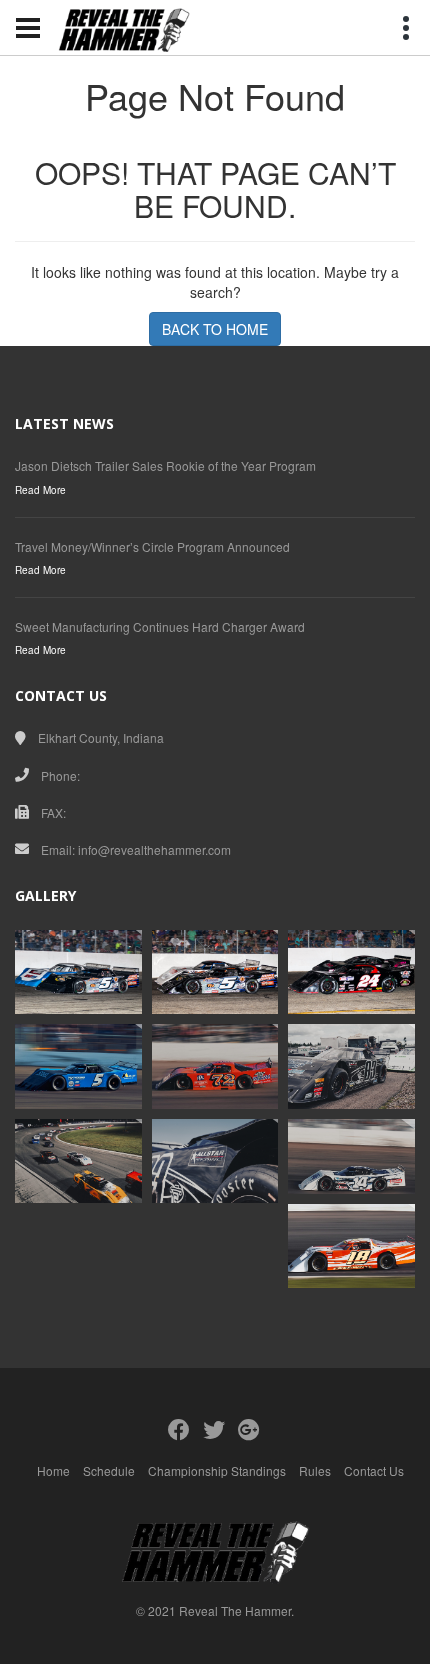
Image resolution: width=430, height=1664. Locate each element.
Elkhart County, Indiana (101, 737)
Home (53, 1470)
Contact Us (374, 1470)
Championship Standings (217, 1470)
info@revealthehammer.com (154, 849)
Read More (40, 490)
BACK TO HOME (215, 329)
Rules (315, 1470)
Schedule (109, 1470)
